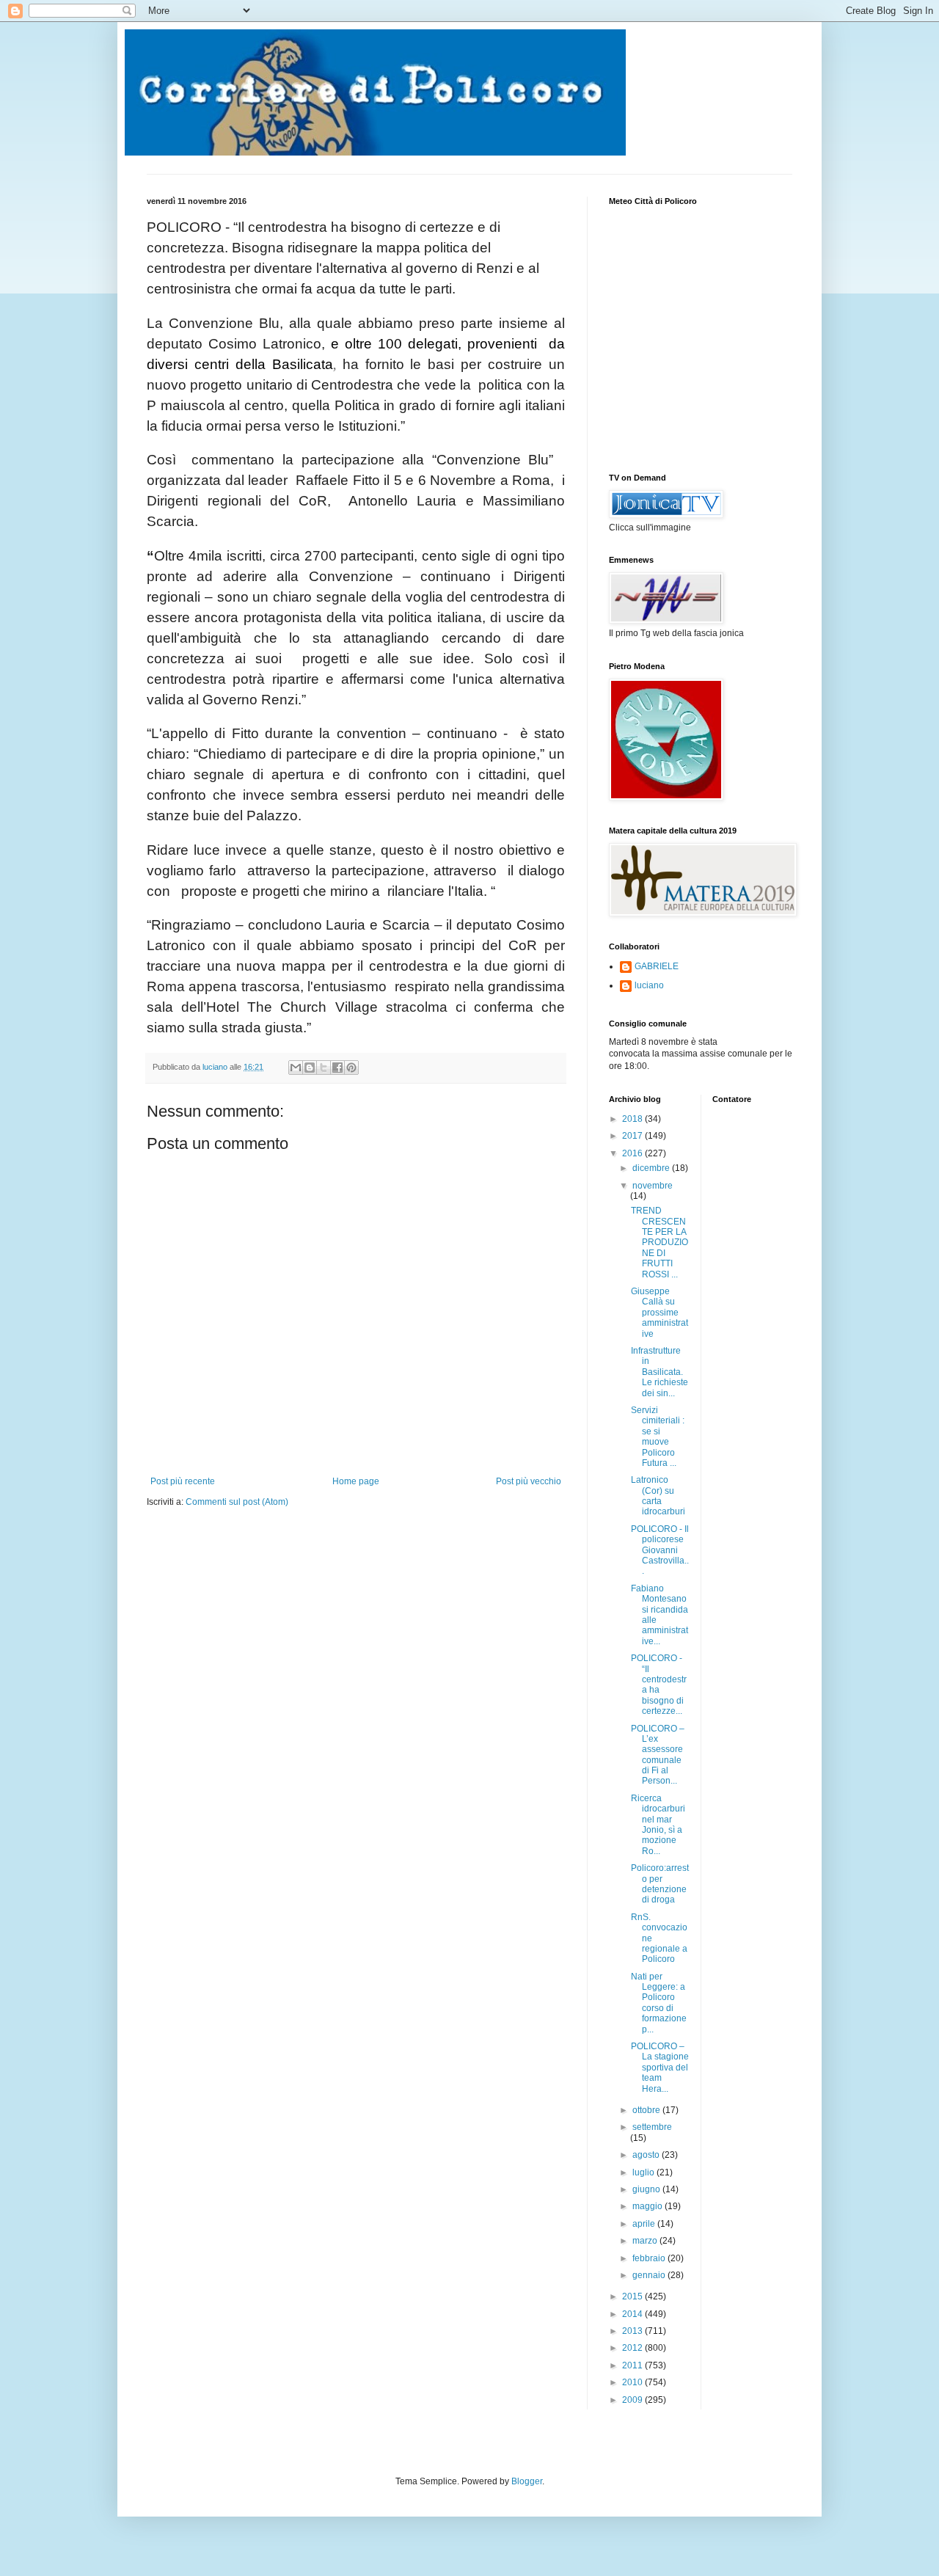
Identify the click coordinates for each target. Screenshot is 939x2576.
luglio (644, 2172)
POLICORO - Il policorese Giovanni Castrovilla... (660, 1550)
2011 (633, 2365)
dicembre (652, 1168)
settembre (652, 2127)
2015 (633, 2296)
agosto (647, 2155)
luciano (649, 985)
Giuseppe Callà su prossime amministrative (660, 1313)
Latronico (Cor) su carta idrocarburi (658, 1496)
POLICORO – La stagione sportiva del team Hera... (660, 2068)
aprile (645, 2224)
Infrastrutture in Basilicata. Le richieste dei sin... (660, 1372)
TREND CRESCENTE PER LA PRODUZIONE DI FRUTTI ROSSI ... (660, 1242)
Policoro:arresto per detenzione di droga (660, 1884)
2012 (633, 2348)
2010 (633, 2382)
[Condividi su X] (324, 1068)
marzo (646, 2241)
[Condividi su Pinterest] (351, 1068)
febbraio (650, 2258)
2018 (633, 1119)
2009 (633, 2400)
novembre (653, 1186)
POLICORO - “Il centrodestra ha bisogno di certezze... (659, 1685)
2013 (633, 2331)
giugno (647, 2189)
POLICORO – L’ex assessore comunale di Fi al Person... (658, 1755)
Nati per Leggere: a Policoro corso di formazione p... (659, 2003)
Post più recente (183, 1481)
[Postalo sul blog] (310, 1068)
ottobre (647, 2110)
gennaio (650, 2275)
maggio (648, 2206)
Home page (356, 1481)
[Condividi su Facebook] (337, 1068)
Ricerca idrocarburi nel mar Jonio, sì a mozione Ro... (658, 1825)
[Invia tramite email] (296, 1068)
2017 (633, 1136)
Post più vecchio (529, 1481)
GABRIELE (657, 966)
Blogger (527, 2481)
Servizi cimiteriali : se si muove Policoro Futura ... (658, 1437)
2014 (633, 2314)
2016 (633, 1153)
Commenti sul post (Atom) (237, 1502)
